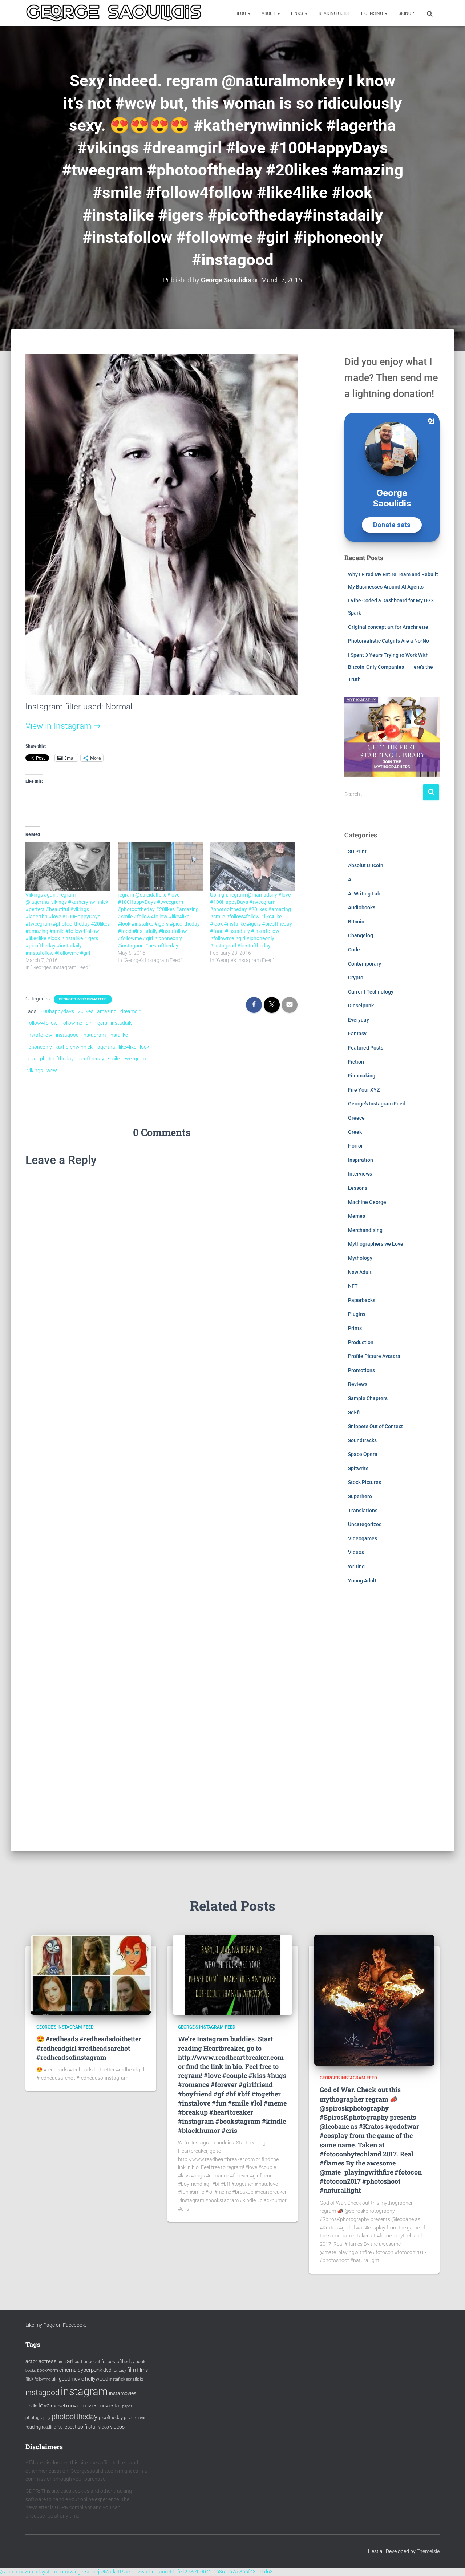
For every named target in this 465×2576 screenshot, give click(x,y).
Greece (356, 1118)
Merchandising (365, 1230)
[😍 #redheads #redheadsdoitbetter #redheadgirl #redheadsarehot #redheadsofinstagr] (91, 1974)
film (132, 2370)
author (81, 2362)
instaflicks (135, 2379)
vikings (35, 1071)
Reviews (358, 1384)
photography (38, 2418)
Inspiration (361, 1160)
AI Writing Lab (364, 894)
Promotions (361, 1370)
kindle (31, 2406)
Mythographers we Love (376, 1244)
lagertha (106, 1047)
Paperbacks (362, 1300)
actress (48, 2361)
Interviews (360, 1174)
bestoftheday (121, 2361)
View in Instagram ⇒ (63, 726)
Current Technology (371, 992)
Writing (356, 1566)
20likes (86, 1011)
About (269, 13)
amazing (107, 1011)
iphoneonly (40, 1047)
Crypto (356, 978)
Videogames (363, 1538)
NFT (353, 1286)
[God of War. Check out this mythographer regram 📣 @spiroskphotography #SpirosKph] (374, 2000)
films (142, 2370)
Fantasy (357, 1034)
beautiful (98, 2361)
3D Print (357, 852)
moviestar (110, 2406)
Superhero (360, 1496)
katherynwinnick (74, 1047)
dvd (107, 2370)
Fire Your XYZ (364, 1090)
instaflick (117, 2379)
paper (127, 2406)
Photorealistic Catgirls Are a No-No (389, 641)
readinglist (52, 2427)
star (93, 2427)
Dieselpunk (361, 1006)
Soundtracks (362, 1440)
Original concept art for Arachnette (388, 627)
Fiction (356, 1062)
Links (298, 13)
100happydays (57, 1011)
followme (72, 1023)
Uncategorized (365, 1524)
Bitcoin (356, 922)
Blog (241, 13)
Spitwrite (358, 1468)
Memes (357, 1216)
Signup (406, 13)
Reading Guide (334, 13)
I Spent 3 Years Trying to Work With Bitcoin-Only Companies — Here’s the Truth (391, 667)
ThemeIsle (428, 2551)
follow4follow (43, 1023)
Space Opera (363, 1454)
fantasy (119, 2371)
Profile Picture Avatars (374, 1356)
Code (354, 950)
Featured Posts (366, 1048)
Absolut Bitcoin (366, 865)
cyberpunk (90, 2370)
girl (89, 1023)
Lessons (358, 1188)
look (145, 1047)
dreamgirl (131, 1011)
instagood (67, 1035)
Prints (355, 1328)
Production (361, 1342)
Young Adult (362, 1581)
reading (33, 2427)
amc (62, 2362)
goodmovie (71, 2379)
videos (117, 2427)
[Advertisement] (392, 1723)
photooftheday (57, 1059)
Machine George (367, 1202)
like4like (128, 1047)
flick (29, 2379)
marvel (58, 2406)
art (70, 2361)
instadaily (122, 1023)
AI (350, 879)
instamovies (123, 2393)
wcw (52, 1071)
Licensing (373, 13)
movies (89, 2406)
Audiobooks (362, 907)
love (32, 1059)
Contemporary (365, 964)
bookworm (48, 2370)
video (104, 2427)
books (31, 2371)
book (140, 2362)
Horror (355, 1146)
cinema (68, 2370)
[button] (249, 13)
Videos (356, 1552)
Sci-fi (354, 1412)
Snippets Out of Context (375, 1426)
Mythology (360, 1258)
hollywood (97, 2379)
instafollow (40, 1035)
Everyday (359, 1020)
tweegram (135, 1059)
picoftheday (91, 1059)
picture (131, 2418)
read (142, 2418)
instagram (94, 1035)
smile (114, 1059)
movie (73, 2406)
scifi (82, 2427)
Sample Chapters (368, 1398)
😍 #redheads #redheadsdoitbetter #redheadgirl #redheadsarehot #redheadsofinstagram (89, 2048)
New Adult (360, 1272)
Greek (355, 1132)
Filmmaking (362, 1076)
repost (70, 2427)
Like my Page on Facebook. (56, 2325)
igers (102, 1023)
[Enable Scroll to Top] (451, 2561)
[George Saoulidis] (114, 13)
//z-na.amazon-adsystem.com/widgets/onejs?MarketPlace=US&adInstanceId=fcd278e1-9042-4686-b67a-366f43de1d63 (136, 2572)
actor (31, 2361)
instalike (119, 1035)
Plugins (357, 1314)
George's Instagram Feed (83, 999)
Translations (363, 1511)
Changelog (361, 935)
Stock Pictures (365, 1482)
